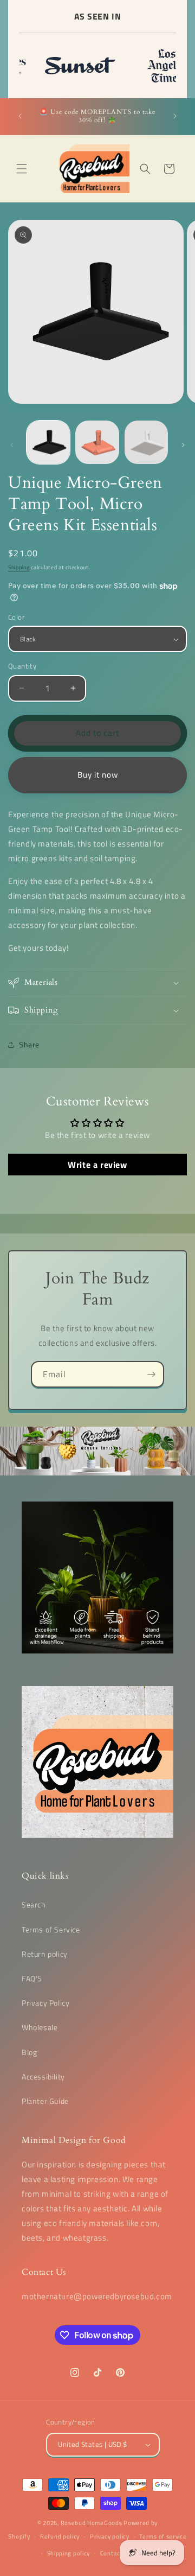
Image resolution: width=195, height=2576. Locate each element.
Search (34, 1904)
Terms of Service (51, 1929)
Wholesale (40, 2027)
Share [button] (29, 1044)
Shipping (19, 567)
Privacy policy (110, 2536)
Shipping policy (69, 2553)
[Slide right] (183, 445)
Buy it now (98, 775)
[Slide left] (12, 445)
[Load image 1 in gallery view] (48, 442)
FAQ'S (32, 1978)
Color (17, 617)
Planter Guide (45, 2101)
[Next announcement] (175, 116)
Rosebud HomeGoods (92, 2523)
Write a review (97, 1165)
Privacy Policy (45, 2003)
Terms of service (163, 2536)
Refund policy (60, 2536)
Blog (29, 2052)
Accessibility (43, 2076)
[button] (22, 169)
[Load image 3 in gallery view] (146, 442)
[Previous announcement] (20, 116)
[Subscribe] (151, 1374)
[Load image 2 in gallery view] (97, 442)
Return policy (45, 1954)
